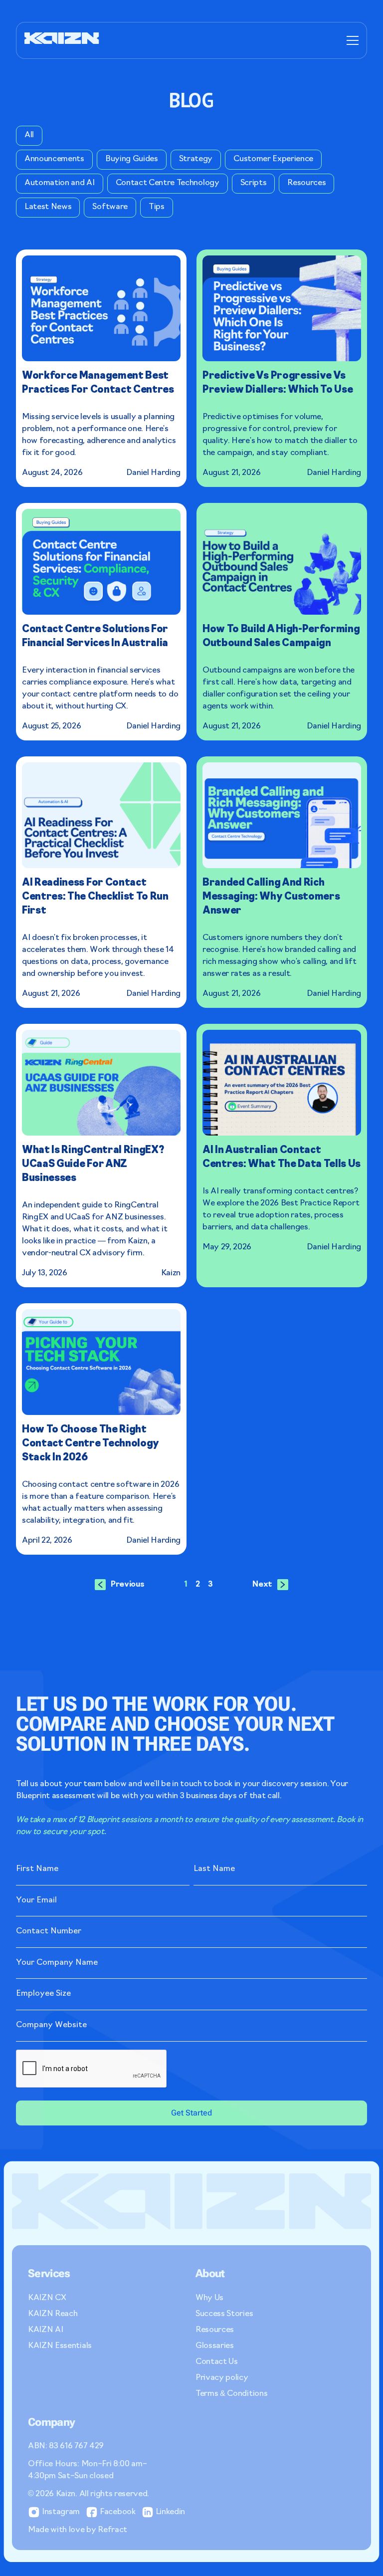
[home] (62, 40)
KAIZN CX (47, 2298)
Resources (215, 2330)
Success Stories (224, 2314)
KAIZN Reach (53, 2314)
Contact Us (217, 2362)
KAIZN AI (45, 2330)
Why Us (209, 2298)
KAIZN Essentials (60, 2346)
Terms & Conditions (231, 2394)
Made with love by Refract (78, 2530)
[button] (351, 40)
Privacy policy (222, 2378)
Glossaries (215, 2346)
